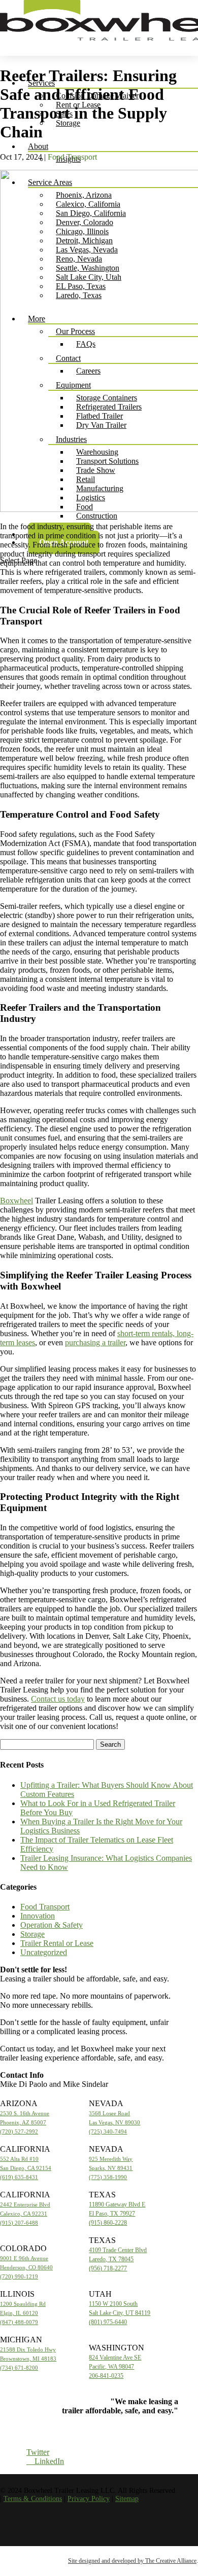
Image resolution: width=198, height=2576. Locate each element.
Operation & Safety (52, 1925)
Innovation (38, 1916)
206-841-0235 (106, 2376)
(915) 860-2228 (108, 2223)
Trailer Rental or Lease (57, 1943)
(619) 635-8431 (19, 2177)
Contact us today (58, 1699)
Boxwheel (16, 1201)
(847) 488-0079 (19, 2322)
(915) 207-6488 (19, 2223)
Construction (97, 516)
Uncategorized (44, 1952)
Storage (68, 123)
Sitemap (127, 2499)
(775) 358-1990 (108, 2177)
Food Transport (72, 157)
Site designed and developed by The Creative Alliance (132, 2561)
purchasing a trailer (95, 1342)
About (38, 146)
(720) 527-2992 (19, 2131)
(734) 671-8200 (19, 2368)
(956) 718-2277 (108, 2268)
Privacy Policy (89, 2499)
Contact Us (141, 2428)
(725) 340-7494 (108, 2131)
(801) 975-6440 (108, 2322)
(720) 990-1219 (19, 2276)
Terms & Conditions (33, 2499)
